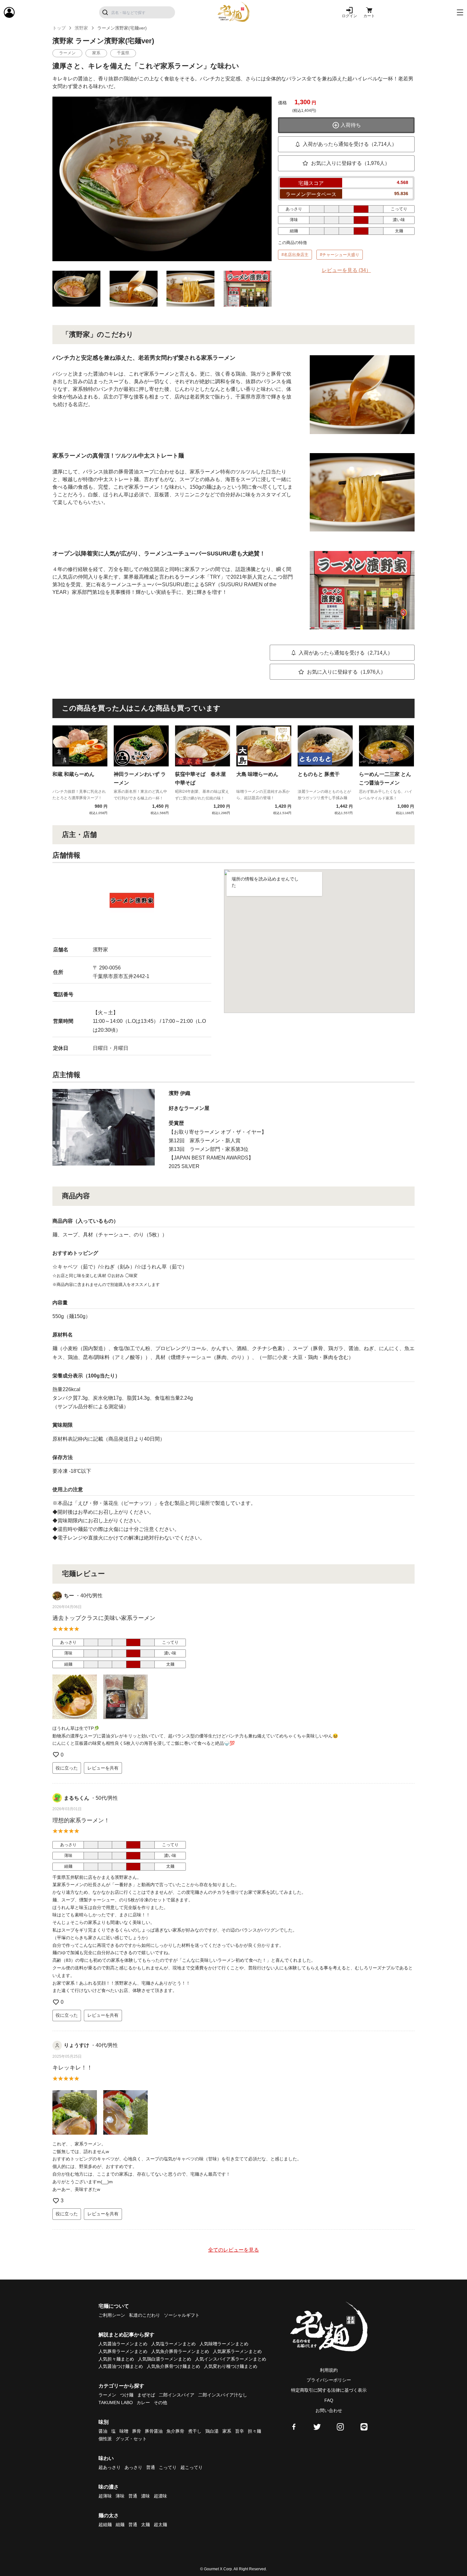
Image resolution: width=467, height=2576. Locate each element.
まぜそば (146, 2395)
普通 (151, 2467)
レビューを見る (346, 270)
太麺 (146, 2525)
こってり (168, 2467)
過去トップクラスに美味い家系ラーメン (104, 1618)
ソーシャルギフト (182, 2315)
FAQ (329, 2400)
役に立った (67, 1768)
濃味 (146, 2496)
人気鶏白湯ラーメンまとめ (165, 2359)
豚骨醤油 (154, 2431)
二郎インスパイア (177, 2395)
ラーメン (107, 2395)
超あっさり (110, 2467)
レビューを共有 (103, 1768)
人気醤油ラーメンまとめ (123, 2344)
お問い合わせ (329, 2410)
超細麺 (105, 2525)
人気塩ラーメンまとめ (173, 2344)
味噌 (124, 2431)
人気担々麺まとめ (116, 2359)
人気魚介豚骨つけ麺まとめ (173, 2366)
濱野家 (81, 28)
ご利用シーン (112, 2315)
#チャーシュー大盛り (340, 255)
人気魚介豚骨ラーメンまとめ (180, 2351)
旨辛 (240, 2431)
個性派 (105, 2439)
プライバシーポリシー (329, 2380)
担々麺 (254, 2431)
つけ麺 (127, 2395)
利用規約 (329, 2370)
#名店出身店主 (295, 255)
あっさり (133, 2467)
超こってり (192, 2467)
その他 (160, 2403)
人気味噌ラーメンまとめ (224, 2344)
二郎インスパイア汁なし (223, 2395)
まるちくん (77, 1798)
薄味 (120, 2496)
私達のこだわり (145, 2315)
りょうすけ (77, 2045)
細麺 (120, 2525)
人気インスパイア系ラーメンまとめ (231, 2359)
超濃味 (160, 2496)
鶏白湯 (212, 2431)
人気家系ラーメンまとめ (237, 2351)
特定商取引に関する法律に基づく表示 (329, 2390)
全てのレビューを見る (233, 2250)
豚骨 (137, 2431)
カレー (143, 2403)
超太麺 (160, 2525)
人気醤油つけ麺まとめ (121, 2366)
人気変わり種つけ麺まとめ (231, 2366)
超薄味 (105, 2496)
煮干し (195, 2431)
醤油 (103, 2431)
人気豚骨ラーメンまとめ (123, 2351)
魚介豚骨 (175, 2431)
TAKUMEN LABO (116, 2403)
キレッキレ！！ (72, 2068)
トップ (59, 28)
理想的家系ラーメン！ (81, 1820)
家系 (227, 2431)
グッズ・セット (131, 2439)
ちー (69, 1596)
